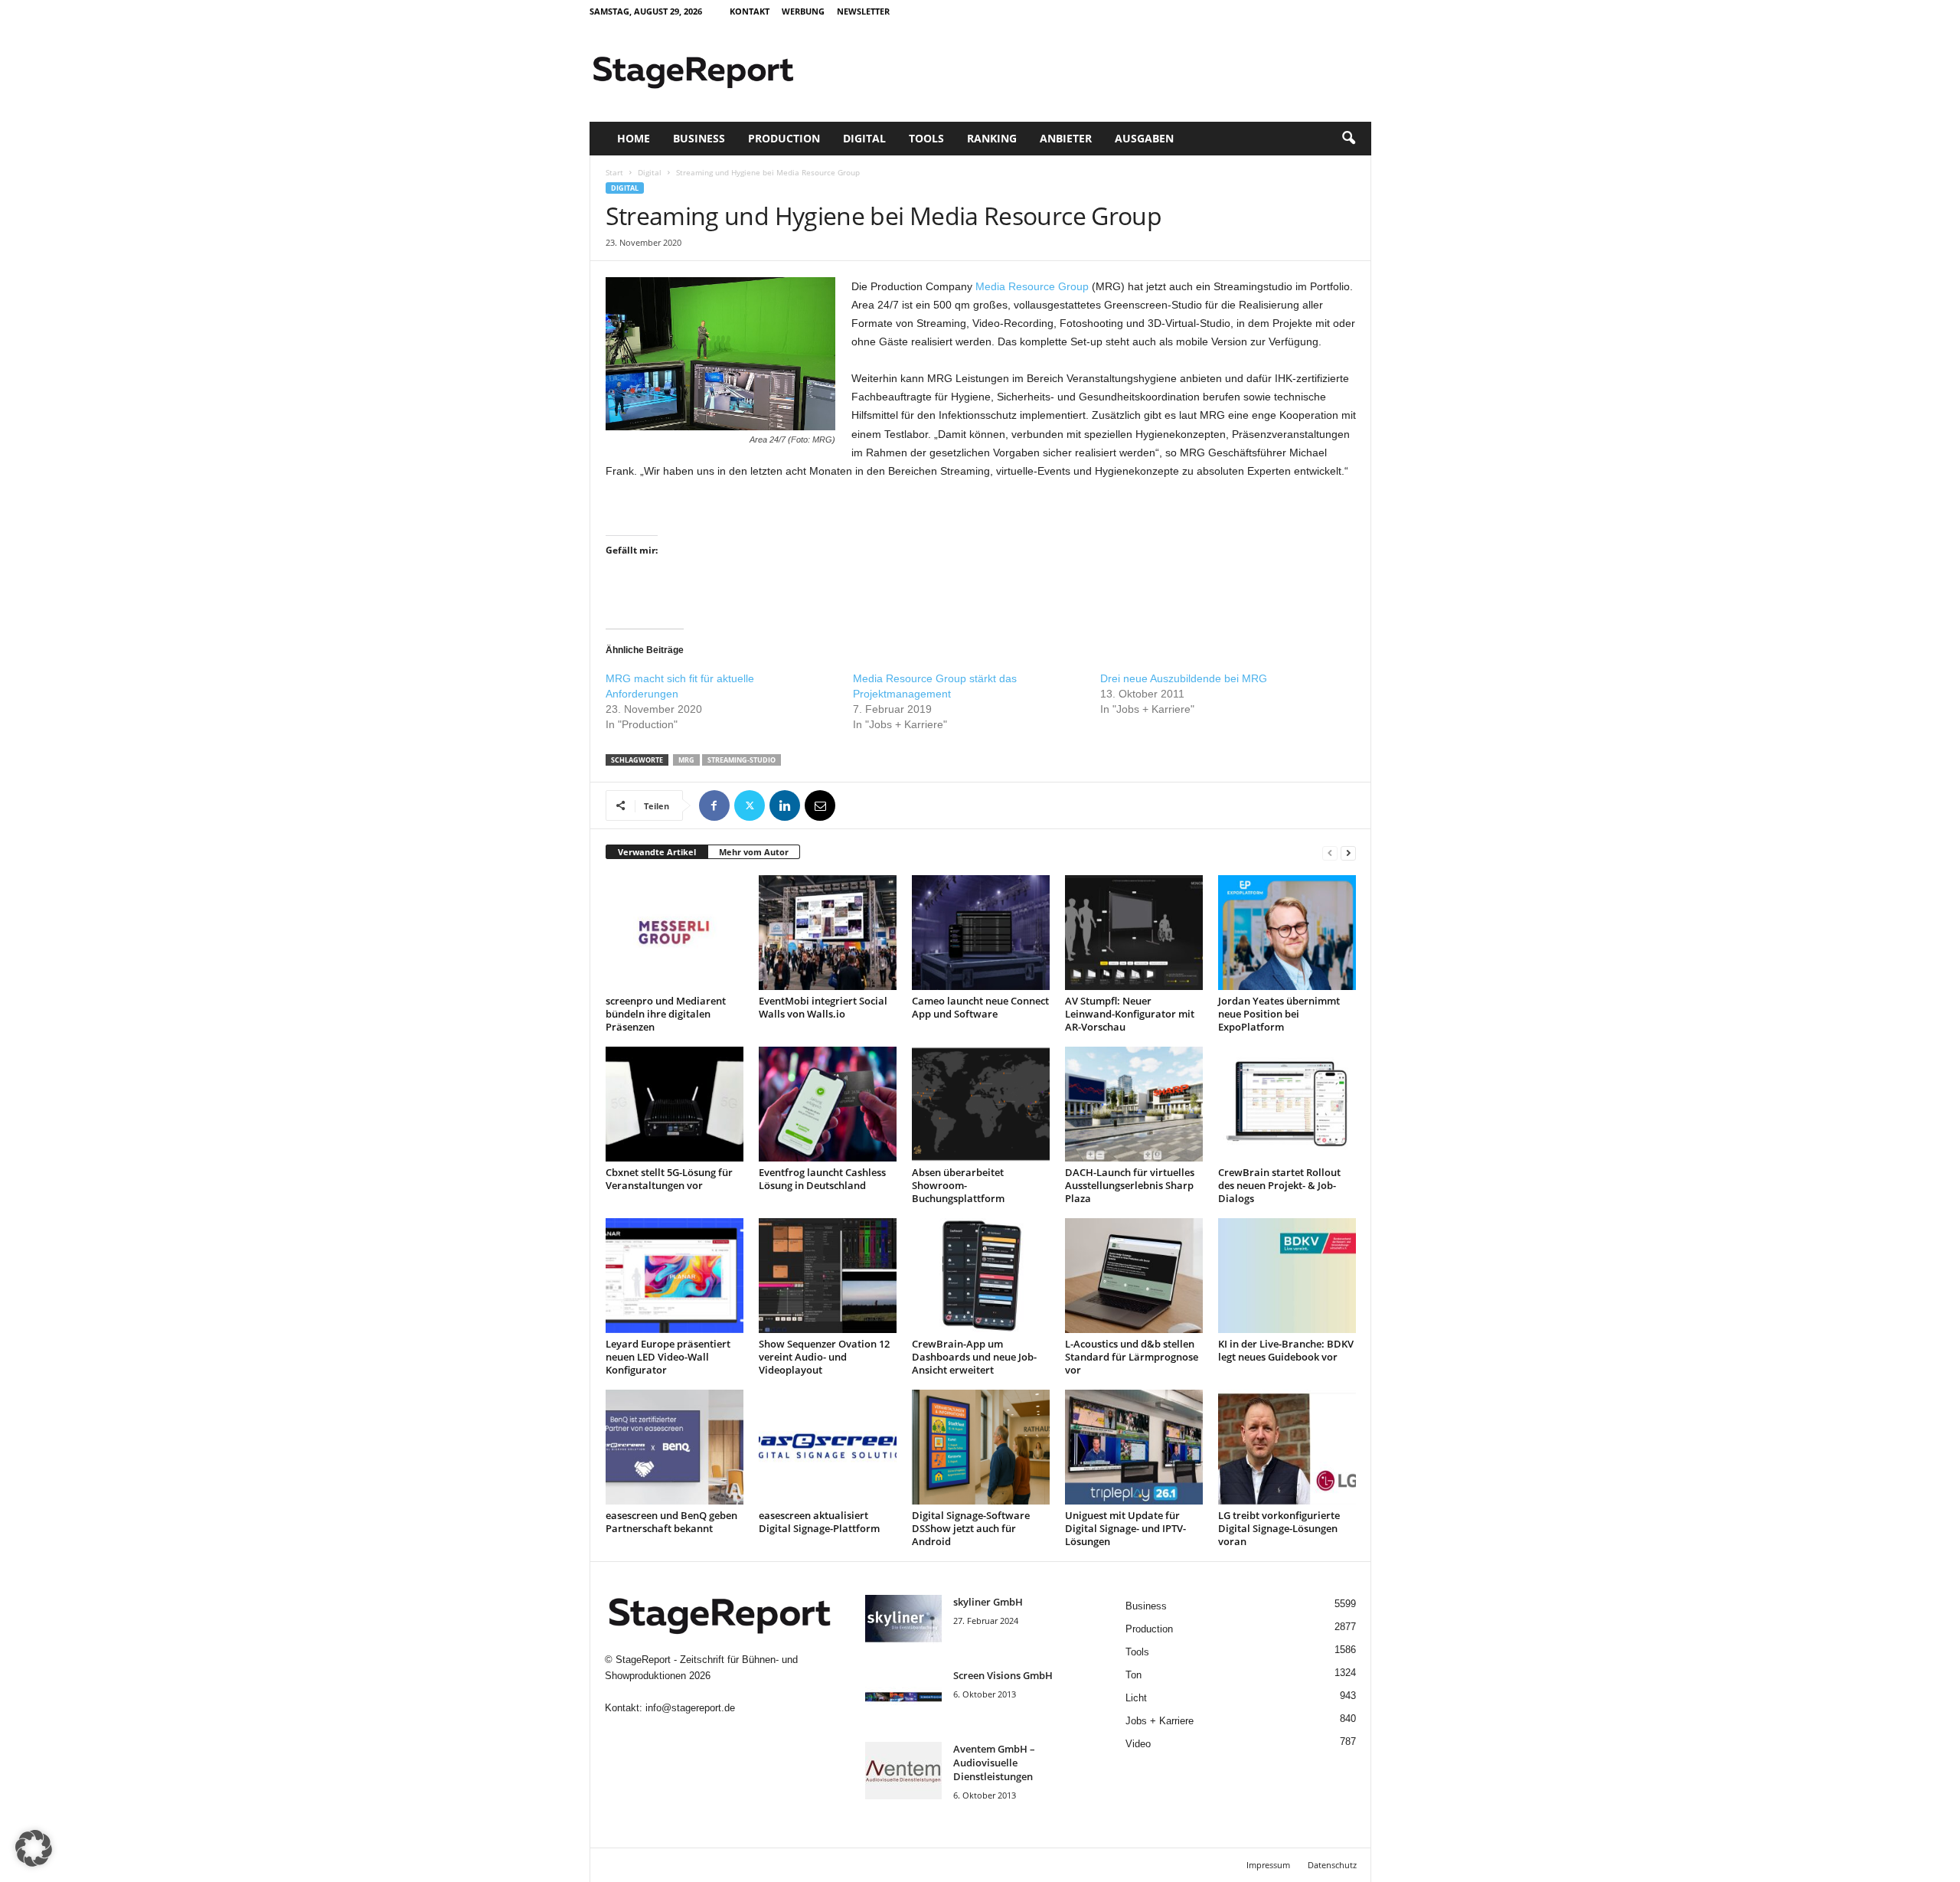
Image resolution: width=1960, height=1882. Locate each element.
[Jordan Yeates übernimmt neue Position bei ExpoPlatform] (1287, 933)
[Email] (820, 805)
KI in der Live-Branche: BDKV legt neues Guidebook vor (1286, 1350)
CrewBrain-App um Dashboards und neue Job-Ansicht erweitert (974, 1357)
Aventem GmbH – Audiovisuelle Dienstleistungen (994, 1763)
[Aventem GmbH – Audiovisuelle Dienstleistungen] (903, 1771)
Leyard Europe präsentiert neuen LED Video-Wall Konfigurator (668, 1357)
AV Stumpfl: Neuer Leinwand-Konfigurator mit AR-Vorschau (1130, 1014)
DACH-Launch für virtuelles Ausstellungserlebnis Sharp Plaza (1130, 1185)
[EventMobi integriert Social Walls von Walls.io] (828, 933)
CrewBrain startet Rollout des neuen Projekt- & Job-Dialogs (1279, 1185)
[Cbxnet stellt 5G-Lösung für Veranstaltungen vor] (675, 1104)
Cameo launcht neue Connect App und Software (980, 1007)
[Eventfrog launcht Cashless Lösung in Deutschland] (828, 1104)
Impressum (1268, 1865)
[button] (1348, 139)
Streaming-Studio (742, 760)
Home (634, 138)
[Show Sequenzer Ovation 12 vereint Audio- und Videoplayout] (828, 1276)
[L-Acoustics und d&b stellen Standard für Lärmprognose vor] (1134, 1276)
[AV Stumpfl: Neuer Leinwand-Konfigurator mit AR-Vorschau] (1134, 933)
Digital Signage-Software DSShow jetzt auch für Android (971, 1528)
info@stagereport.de (690, 1708)
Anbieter (1066, 138)
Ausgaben (1144, 138)
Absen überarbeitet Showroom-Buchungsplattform (958, 1185)
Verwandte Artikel (657, 852)
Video (1138, 1744)
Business (699, 138)
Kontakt (750, 11)
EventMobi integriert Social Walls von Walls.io (823, 1007)
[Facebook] (714, 805)
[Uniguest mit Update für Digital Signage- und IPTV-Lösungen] (1134, 1447)
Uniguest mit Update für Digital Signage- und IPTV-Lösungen (1125, 1528)
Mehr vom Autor (754, 852)
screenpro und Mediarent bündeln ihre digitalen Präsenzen (666, 1014)
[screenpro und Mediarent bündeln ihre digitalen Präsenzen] (675, 933)
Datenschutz (1332, 1865)
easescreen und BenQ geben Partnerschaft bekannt (671, 1522)
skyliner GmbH (988, 1602)
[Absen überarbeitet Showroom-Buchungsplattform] (981, 1104)
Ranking (992, 138)
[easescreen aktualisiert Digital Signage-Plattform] (828, 1447)
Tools (926, 138)
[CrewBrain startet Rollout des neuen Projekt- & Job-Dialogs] (1287, 1104)
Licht (1136, 1698)
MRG (686, 760)
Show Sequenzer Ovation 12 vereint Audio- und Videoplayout (824, 1357)
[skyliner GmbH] (903, 1624)
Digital (864, 138)
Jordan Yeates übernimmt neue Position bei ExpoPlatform (1279, 1014)
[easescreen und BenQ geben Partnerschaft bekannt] (675, 1447)
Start (614, 172)
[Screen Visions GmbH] (903, 1697)
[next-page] (1348, 853)
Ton (1134, 1675)
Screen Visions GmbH (1003, 1675)
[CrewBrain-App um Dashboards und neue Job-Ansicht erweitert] (981, 1276)
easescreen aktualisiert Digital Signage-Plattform (819, 1522)
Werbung (803, 11)
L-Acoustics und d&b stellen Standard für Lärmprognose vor (1132, 1357)
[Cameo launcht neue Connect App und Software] (981, 933)
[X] (750, 805)
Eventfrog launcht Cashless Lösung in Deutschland (822, 1179)
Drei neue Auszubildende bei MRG (1184, 678)
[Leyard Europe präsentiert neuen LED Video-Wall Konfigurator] (675, 1276)
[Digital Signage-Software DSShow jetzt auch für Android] (981, 1447)
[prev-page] (1330, 853)
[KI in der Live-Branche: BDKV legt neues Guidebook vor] (1287, 1276)
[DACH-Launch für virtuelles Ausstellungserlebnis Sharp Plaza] (1134, 1104)
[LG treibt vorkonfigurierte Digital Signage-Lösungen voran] (1287, 1447)
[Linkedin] (785, 805)
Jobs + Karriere (1160, 1721)
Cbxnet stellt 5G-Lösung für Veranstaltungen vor (669, 1179)
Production (784, 138)
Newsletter (863, 11)
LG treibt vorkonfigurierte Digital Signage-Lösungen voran (1279, 1528)
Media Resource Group (1032, 286)
